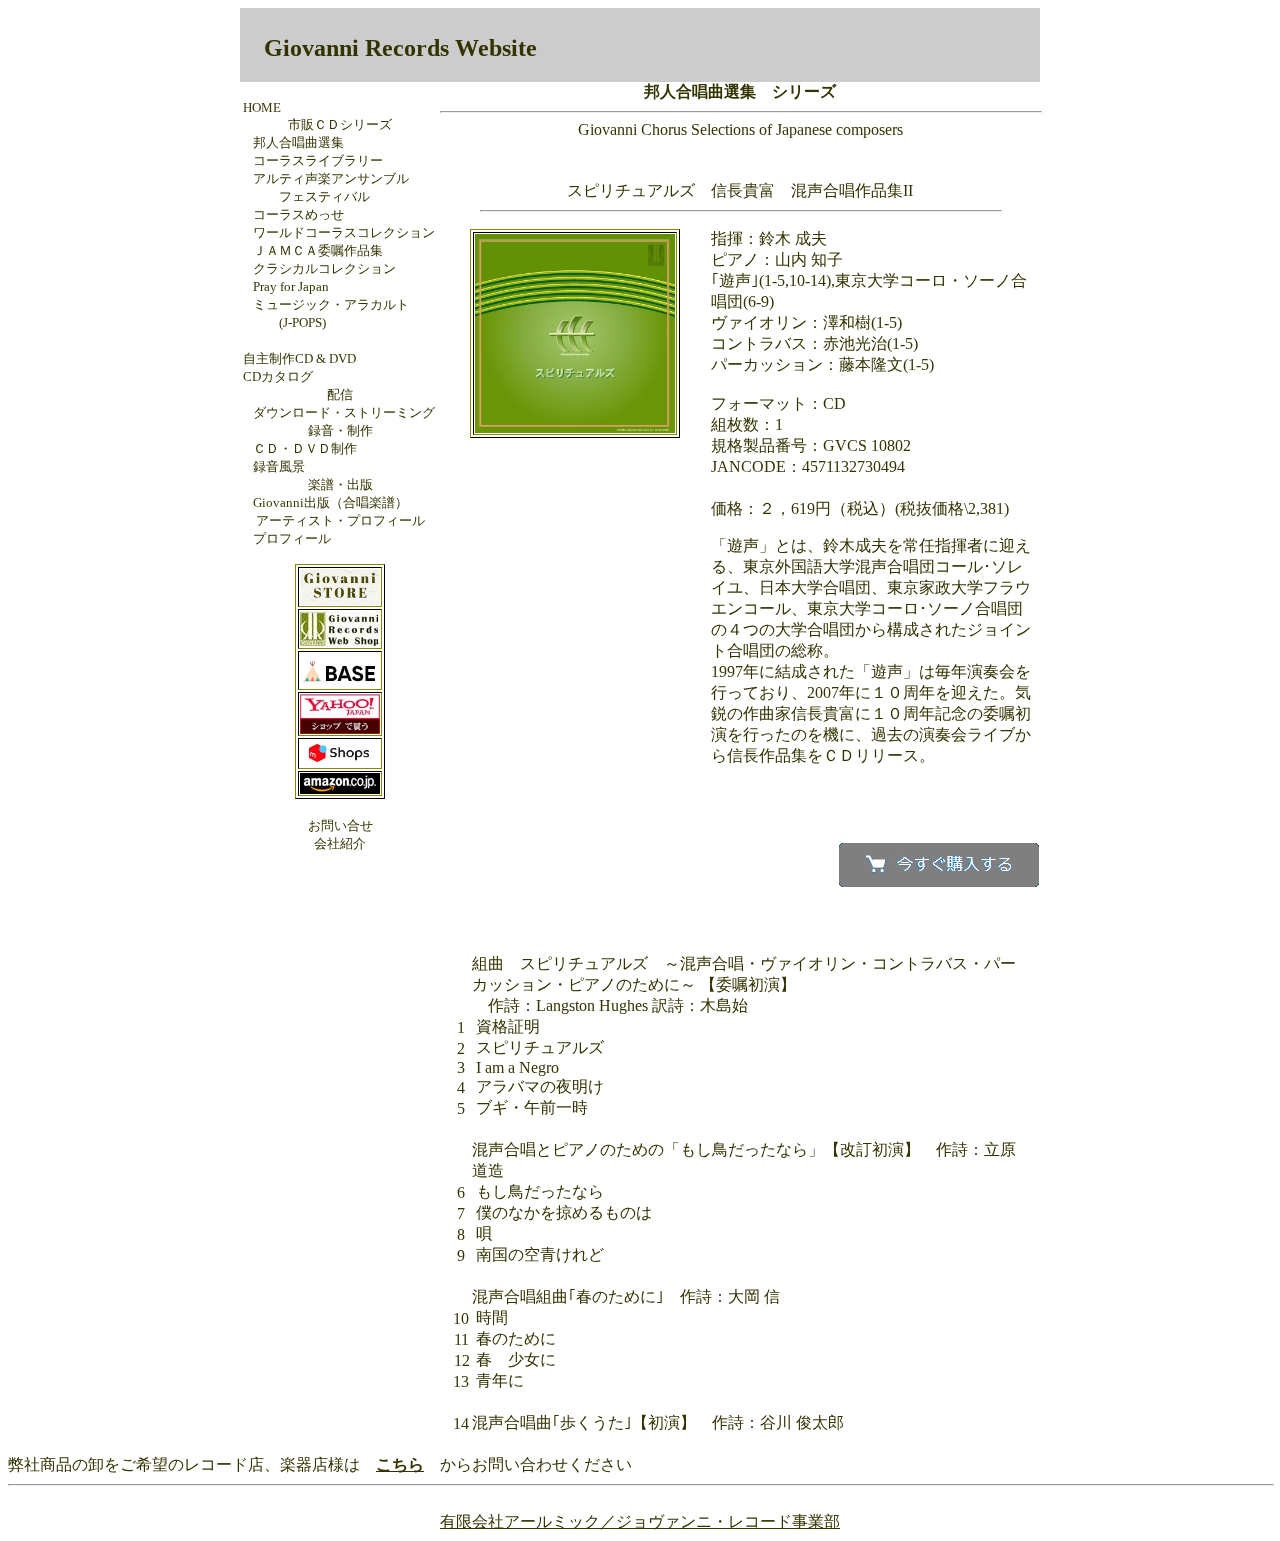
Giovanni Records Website (400, 48)
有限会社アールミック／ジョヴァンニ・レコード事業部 (640, 1521)
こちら (400, 1464)
